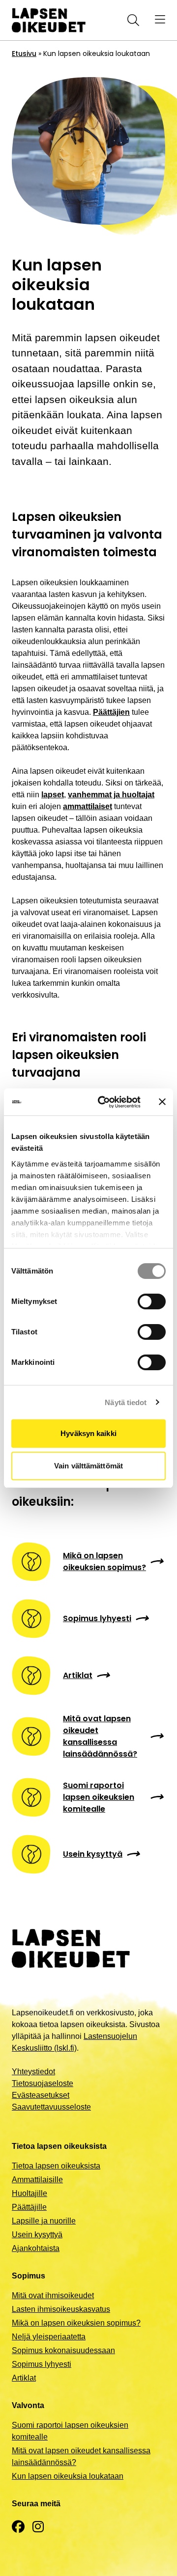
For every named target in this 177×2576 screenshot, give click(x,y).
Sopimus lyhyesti (42, 2364)
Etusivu (24, 54)
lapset (53, 795)
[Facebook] (18, 2527)
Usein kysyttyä (37, 2235)
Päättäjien (111, 712)
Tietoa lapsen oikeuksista (56, 2166)
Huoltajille (29, 2193)
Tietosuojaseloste (43, 2083)
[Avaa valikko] (160, 20)
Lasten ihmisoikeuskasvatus (61, 2309)
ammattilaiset (88, 806)
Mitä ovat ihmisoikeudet (53, 2295)
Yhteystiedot (33, 2072)
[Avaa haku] (131, 20)
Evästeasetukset (41, 2095)
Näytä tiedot (126, 1402)
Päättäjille (29, 2207)
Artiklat (24, 2378)
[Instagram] (38, 2527)
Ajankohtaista (36, 2248)
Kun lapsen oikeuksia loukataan (68, 2476)
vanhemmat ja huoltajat (111, 795)
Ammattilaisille (37, 2180)
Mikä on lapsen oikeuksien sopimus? (76, 2323)
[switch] (152, 1302)
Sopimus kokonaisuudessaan (63, 2350)
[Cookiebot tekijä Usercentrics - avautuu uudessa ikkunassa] (104, 1102)
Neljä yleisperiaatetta (49, 2337)
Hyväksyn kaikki (88, 1433)
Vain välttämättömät (88, 1466)
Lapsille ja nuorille (44, 2221)
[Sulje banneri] (162, 1102)
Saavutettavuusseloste (51, 2107)
